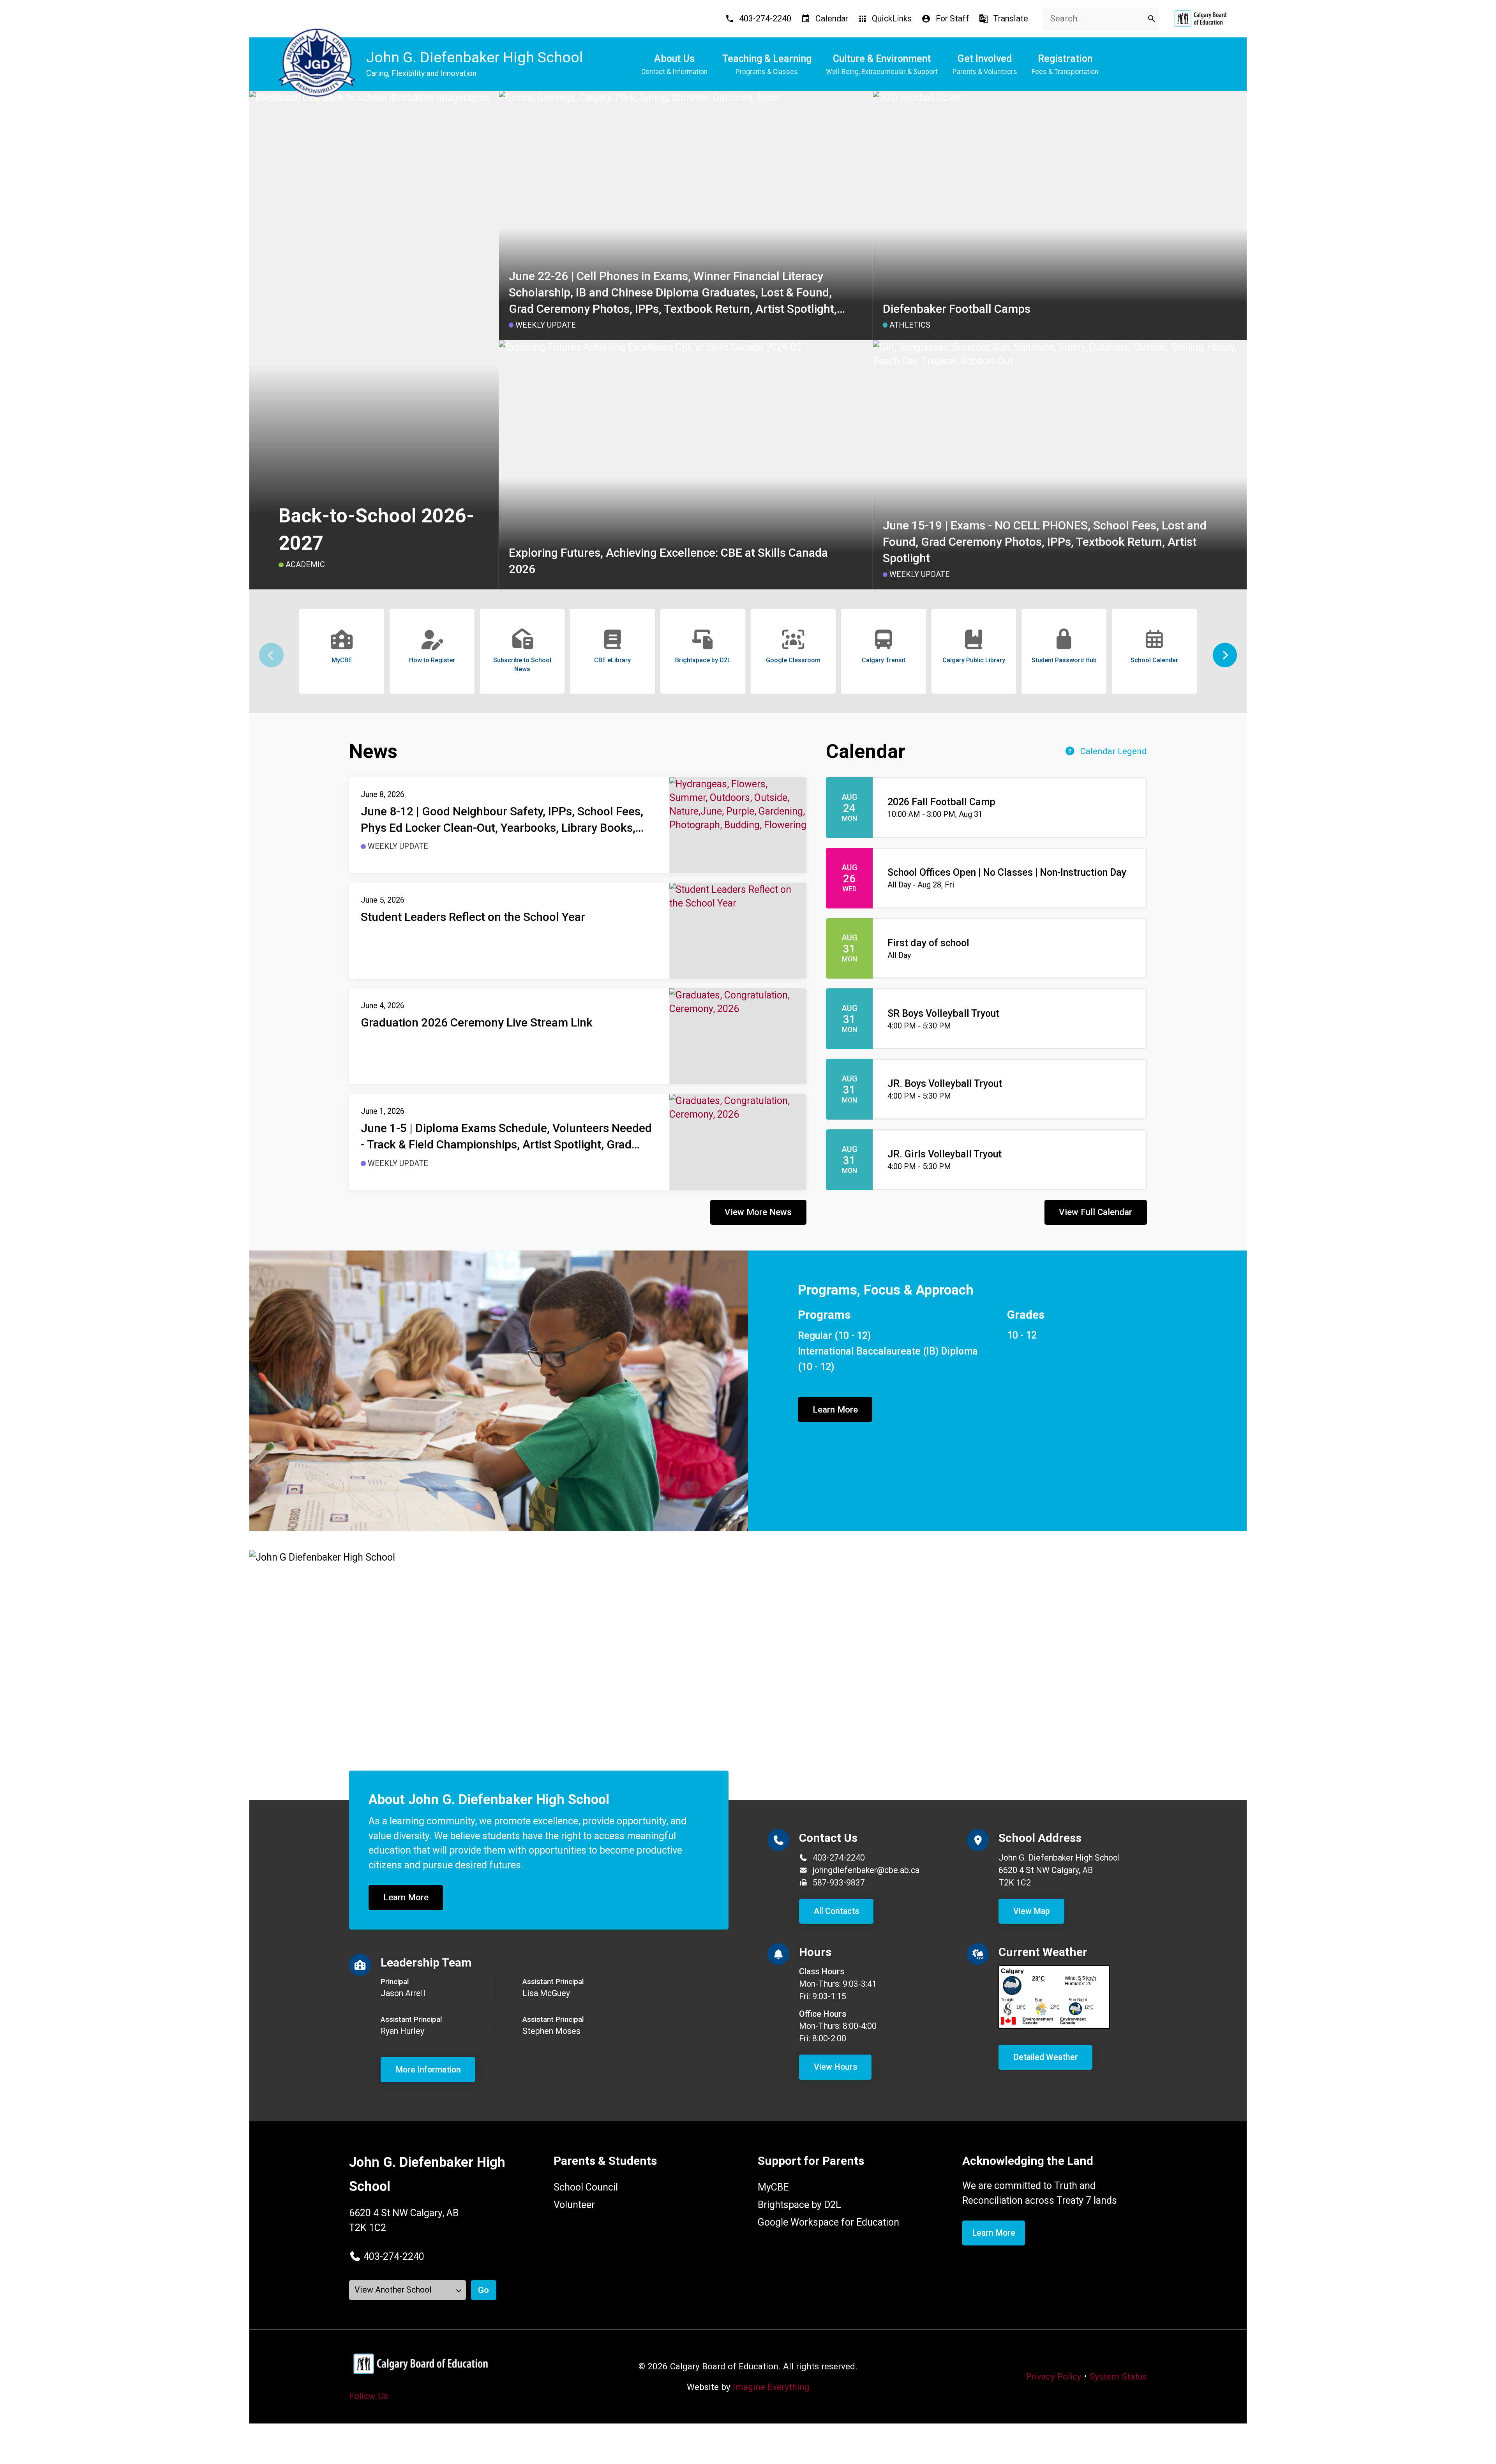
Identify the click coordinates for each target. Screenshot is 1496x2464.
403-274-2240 (839, 1858)
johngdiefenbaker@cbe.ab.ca (866, 1870)
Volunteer (574, 2205)
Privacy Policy (1054, 2376)
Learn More (835, 1409)
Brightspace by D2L (799, 2205)
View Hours (835, 2067)
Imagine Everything (771, 2387)
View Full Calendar (1096, 1212)
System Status (1118, 2376)
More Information (428, 2070)
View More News (758, 1212)
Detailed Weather (1046, 2057)
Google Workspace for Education (828, 2222)
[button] (1225, 655)
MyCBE (773, 2187)
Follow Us (369, 2396)
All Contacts (836, 1911)
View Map (1032, 1911)
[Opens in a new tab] (1200, 19)
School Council (586, 2187)
